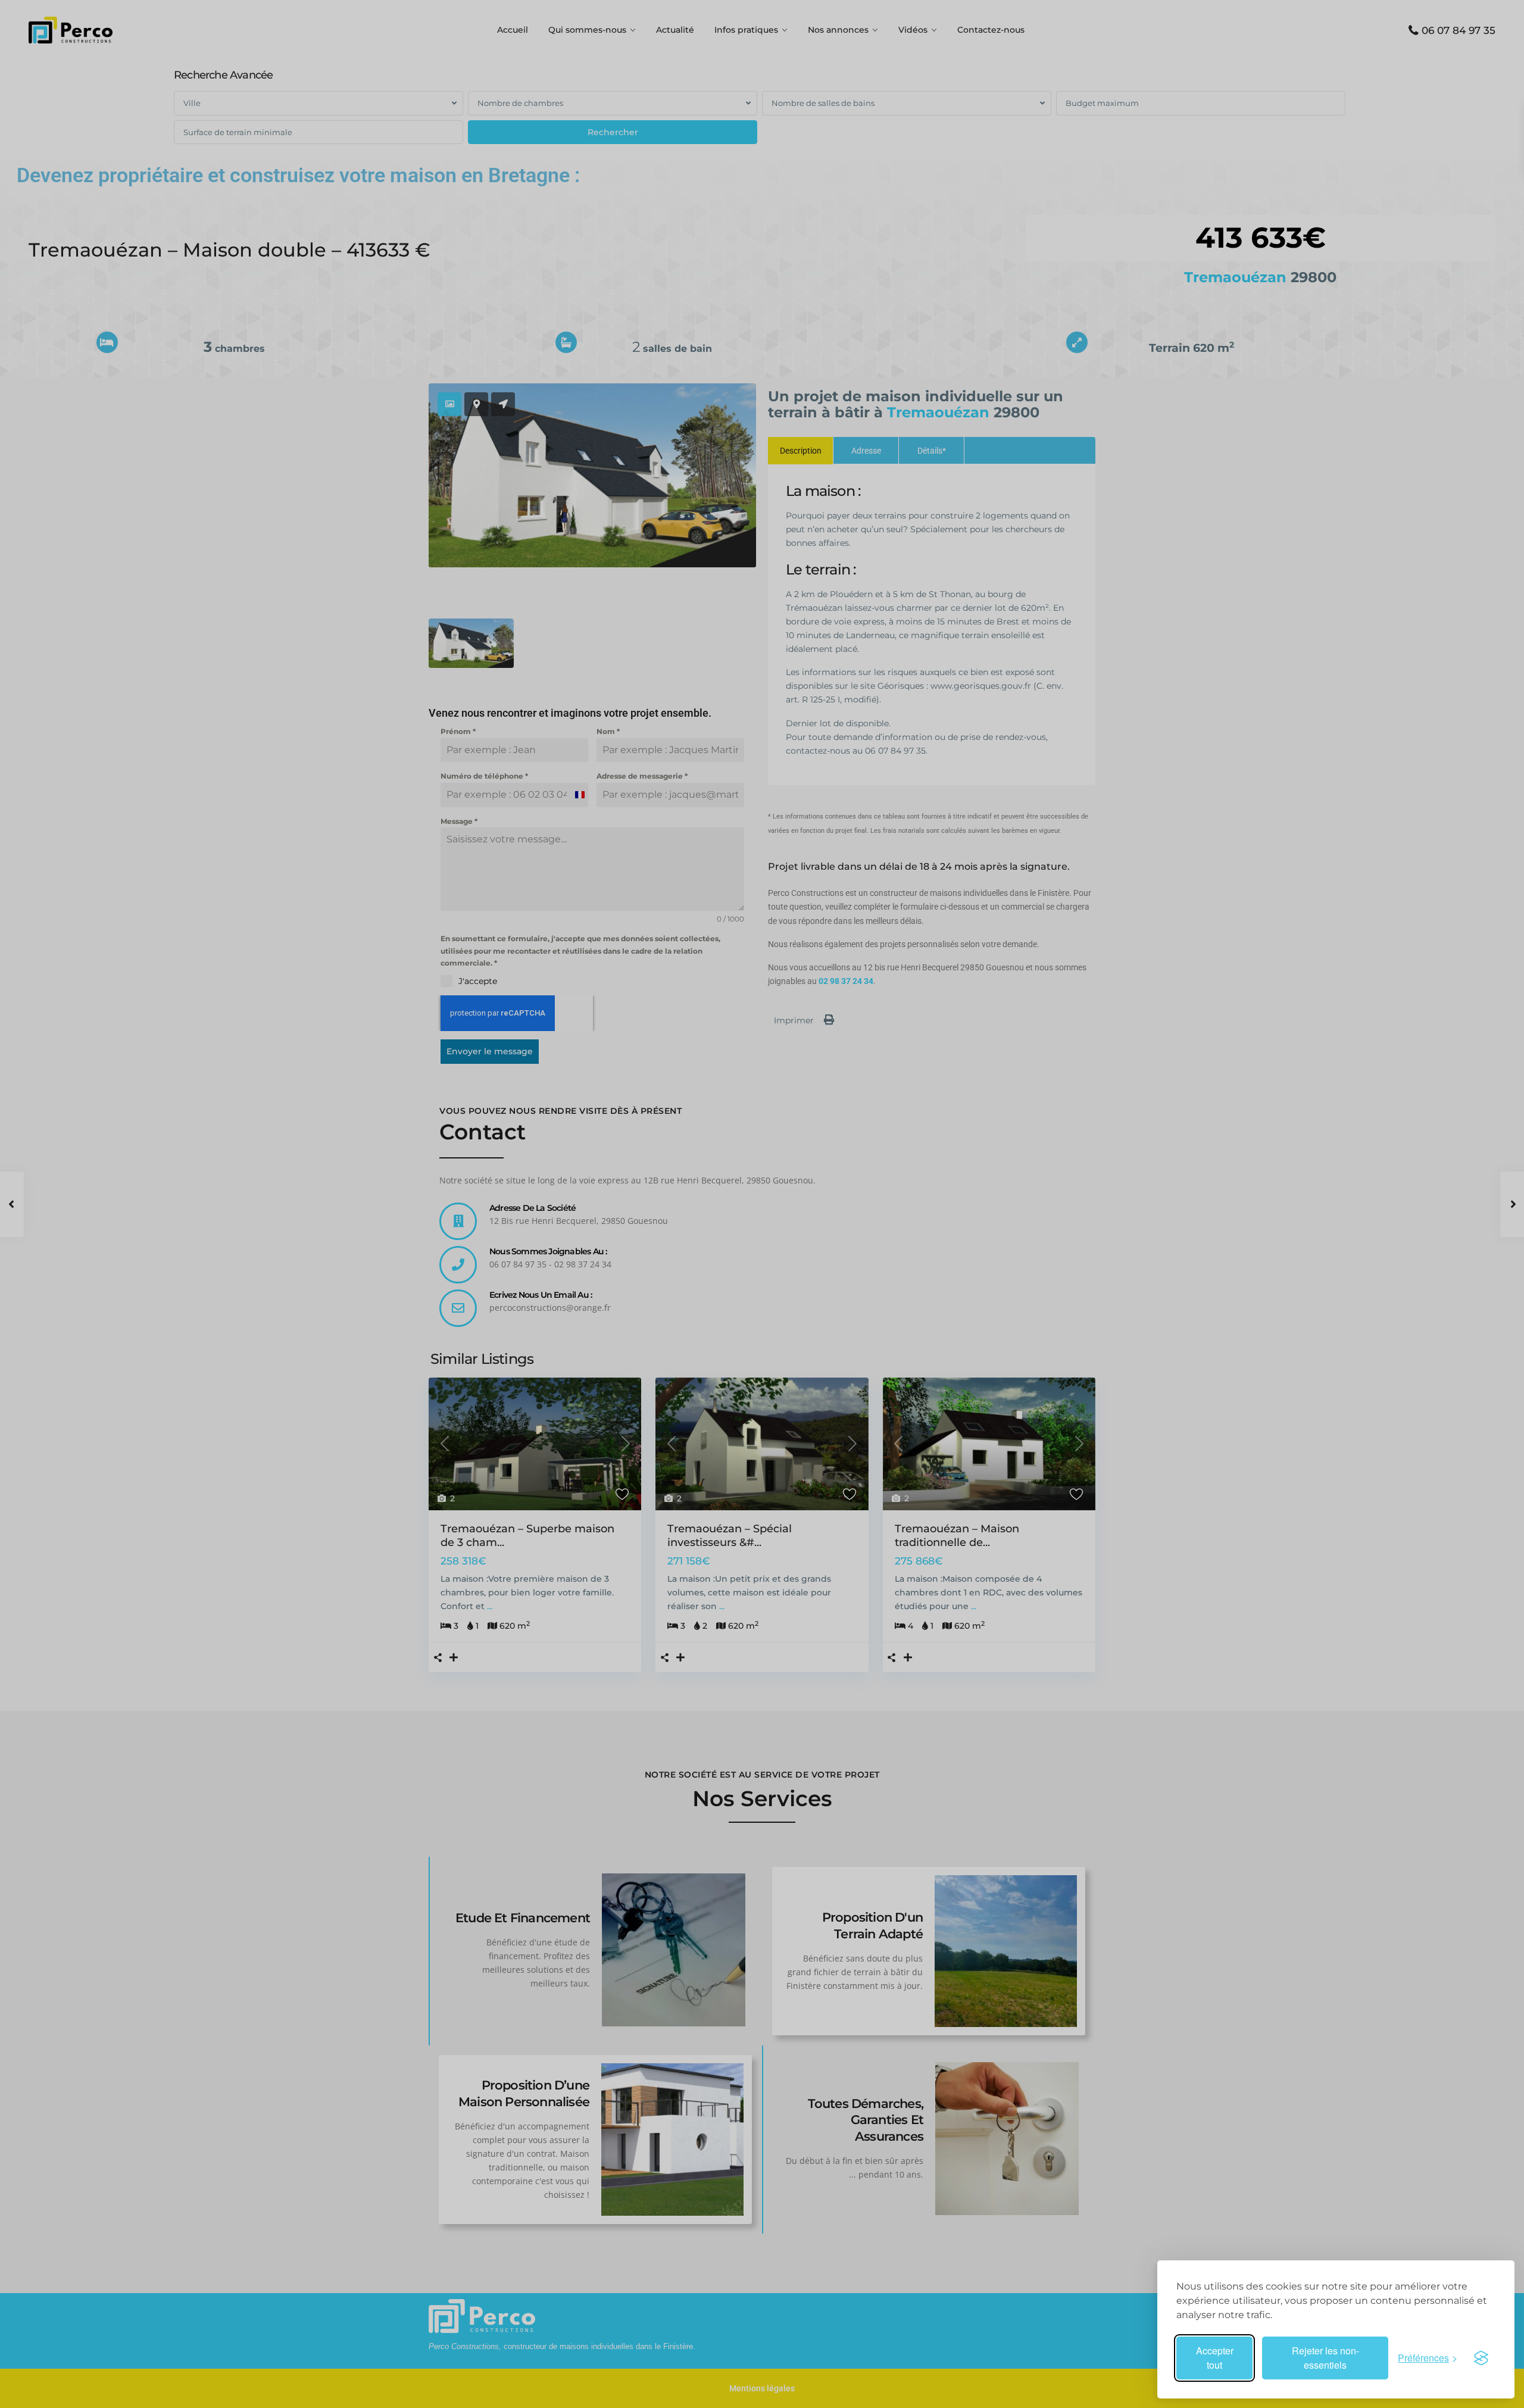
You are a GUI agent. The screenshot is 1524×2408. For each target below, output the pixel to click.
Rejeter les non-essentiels (1325, 2358)
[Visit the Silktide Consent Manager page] (1481, 2358)
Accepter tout (1215, 2358)
